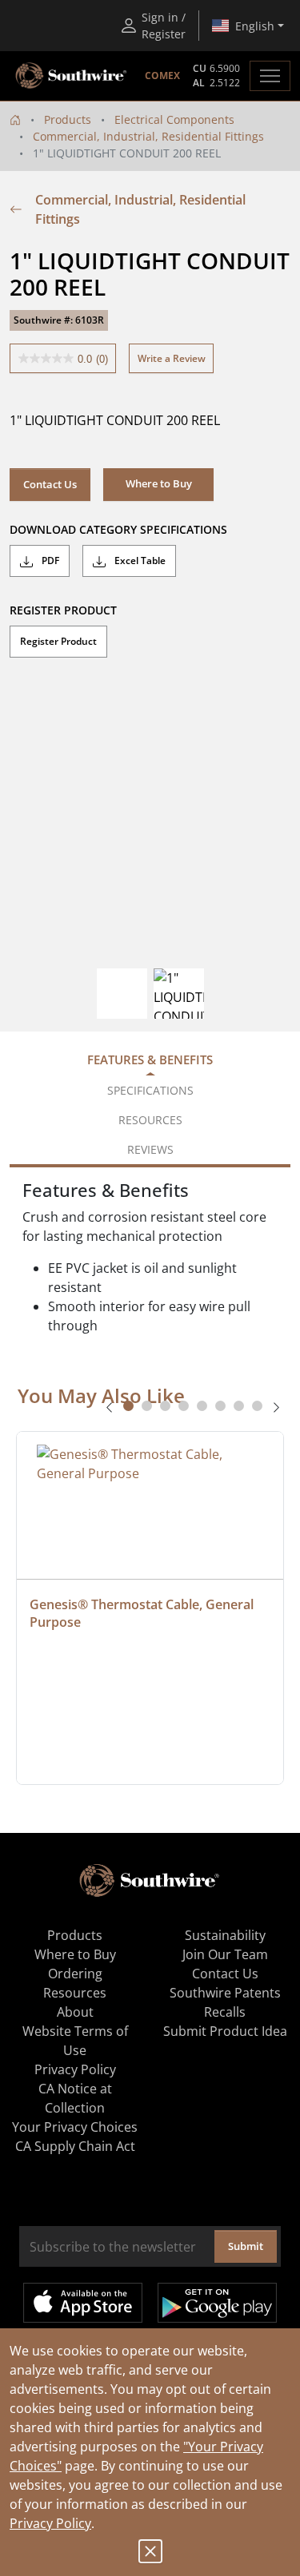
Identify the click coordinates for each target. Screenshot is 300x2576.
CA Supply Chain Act (75, 2146)
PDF (49, 561)
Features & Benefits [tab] (150, 1059)
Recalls (225, 2012)
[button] (158, 484)
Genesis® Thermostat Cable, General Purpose (143, 1613)
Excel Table (139, 561)
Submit (246, 2246)
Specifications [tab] (150, 1090)
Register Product (58, 641)
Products (68, 119)
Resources (75, 1993)
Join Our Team (225, 1954)
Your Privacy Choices (75, 2127)
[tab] (128, 1406)
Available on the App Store (83, 2303)
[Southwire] (72, 76)
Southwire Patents (225, 1993)
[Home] (15, 119)
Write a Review (172, 358)
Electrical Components (174, 119)
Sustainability (225, 1935)
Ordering (75, 1974)
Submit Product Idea (225, 2031)
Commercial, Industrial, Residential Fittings (148, 136)
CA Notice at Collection (75, 2098)
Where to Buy (75, 1954)
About (75, 2012)
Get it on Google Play (217, 2303)
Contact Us (50, 484)
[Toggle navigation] (270, 76)
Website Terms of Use (75, 2041)
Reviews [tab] (150, 1149)
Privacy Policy (50, 2523)
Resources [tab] (150, 1120)
